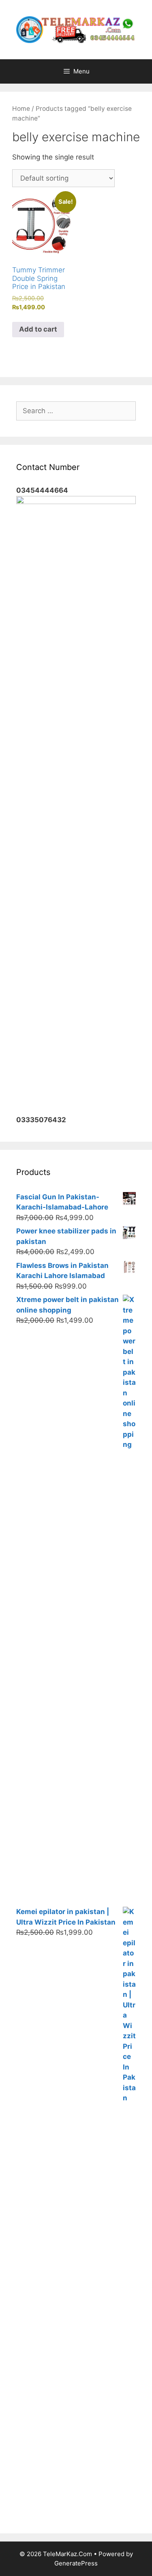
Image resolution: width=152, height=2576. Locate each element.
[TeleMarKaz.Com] (76, 29)
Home (21, 109)
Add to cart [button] (38, 329)
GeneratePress (76, 2563)
